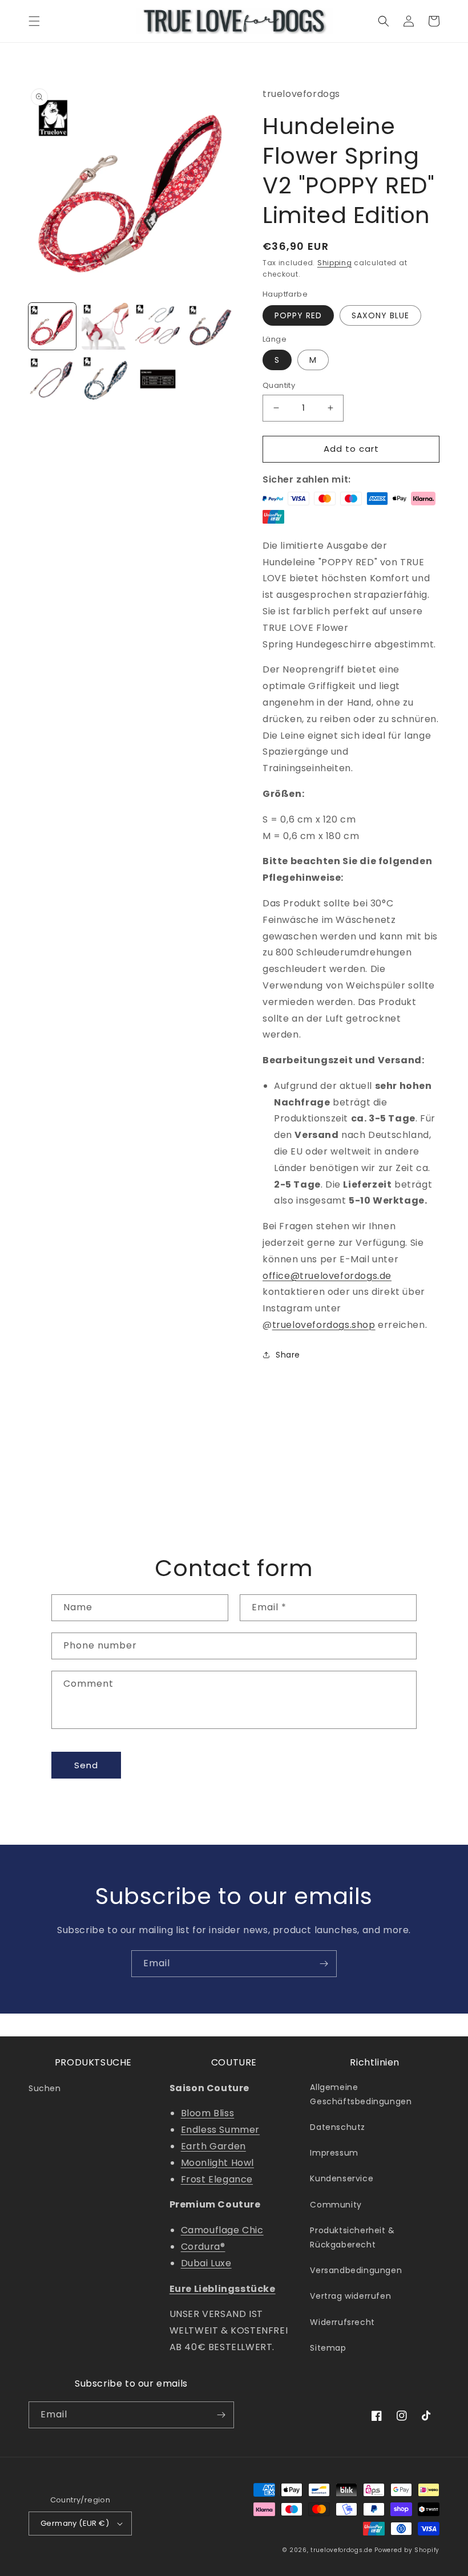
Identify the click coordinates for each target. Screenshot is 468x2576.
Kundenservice (342, 2178)
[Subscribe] (324, 1964)
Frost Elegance (217, 2179)
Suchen (45, 2088)
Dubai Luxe (206, 2263)
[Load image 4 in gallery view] (211, 327)
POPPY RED (298, 315)
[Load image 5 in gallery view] (52, 379)
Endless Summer (220, 2130)
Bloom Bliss (208, 2113)
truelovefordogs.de (342, 2550)
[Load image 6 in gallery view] (105, 379)
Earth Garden (213, 2146)
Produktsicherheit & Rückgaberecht (352, 2237)
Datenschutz (338, 2127)
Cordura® (203, 2247)
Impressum (334, 2153)
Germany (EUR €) (75, 2523)
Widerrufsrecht (342, 2322)
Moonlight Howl (217, 2163)
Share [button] (288, 1355)
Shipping (335, 263)
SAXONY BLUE (380, 315)
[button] (34, 21)
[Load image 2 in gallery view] (105, 327)
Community (336, 2205)
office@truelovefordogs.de (327, 1276)
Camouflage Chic (222, 2230)
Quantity (279, 385)
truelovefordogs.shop (324, 1325)
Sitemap (328, 2348)
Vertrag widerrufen (350, 2296)
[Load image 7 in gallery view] (158, 379)
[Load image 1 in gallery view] (52, 327)
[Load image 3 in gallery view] (158, 327)
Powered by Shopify (407, 2550)
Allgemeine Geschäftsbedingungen (361, 2094)
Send (86, 1765)
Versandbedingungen (356, 2270)
